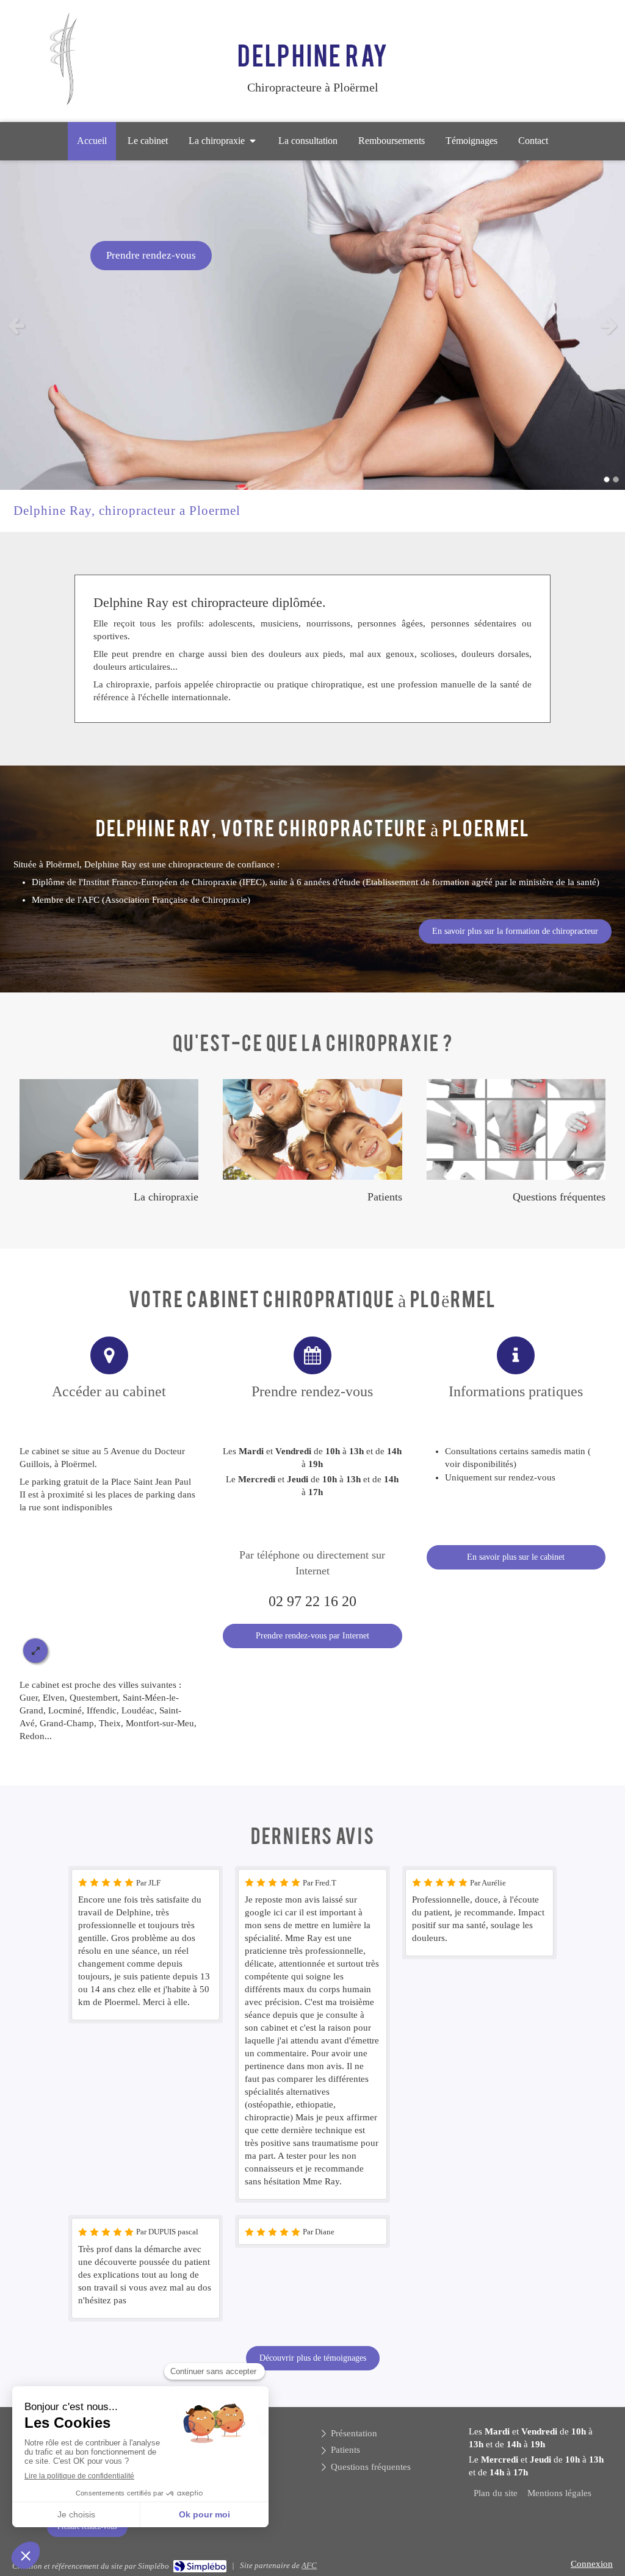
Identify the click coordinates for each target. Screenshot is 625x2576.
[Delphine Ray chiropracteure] (63, 103)
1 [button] (607, 479)
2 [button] (616, 479)
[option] (312, 325)
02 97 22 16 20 (312, 1601)
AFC (309, 2565)
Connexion (592, 2564)
